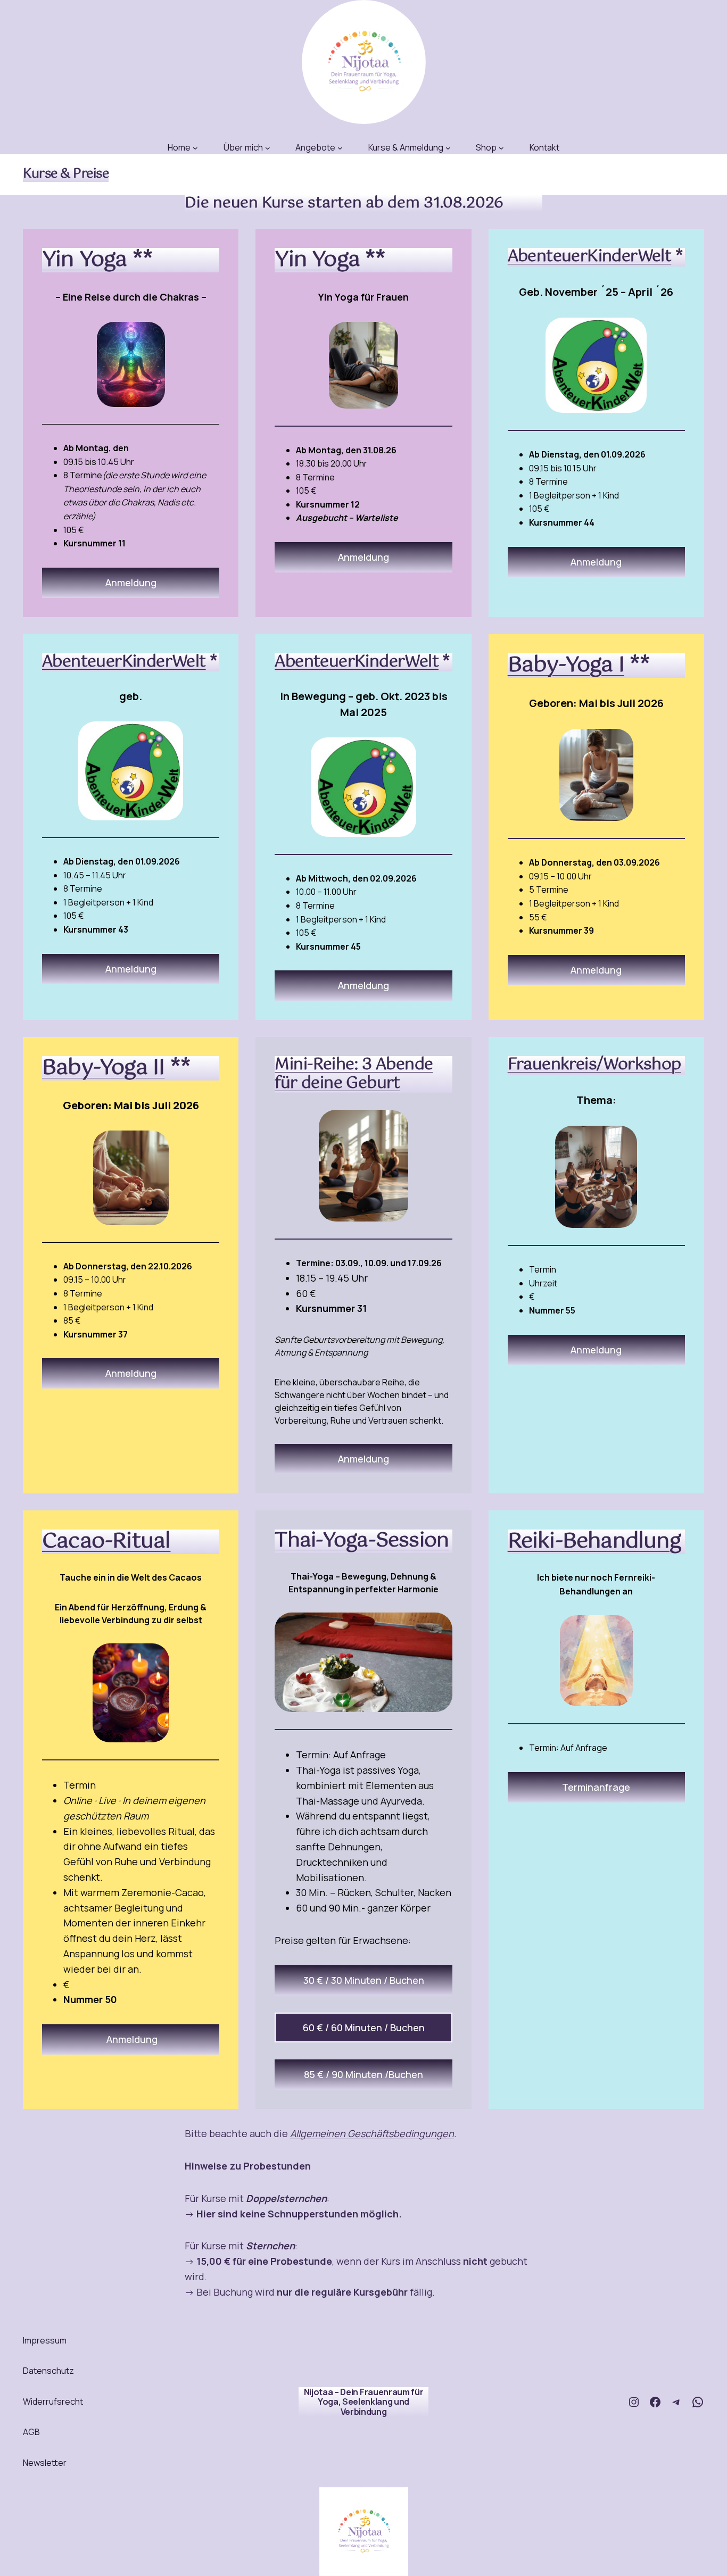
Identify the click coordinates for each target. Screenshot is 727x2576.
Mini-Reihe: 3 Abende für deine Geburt (354, 1074)
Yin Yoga (85, 260)
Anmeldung (131, 583)
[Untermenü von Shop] (501, 148)
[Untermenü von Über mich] (268, 148)
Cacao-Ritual (106, 1542)
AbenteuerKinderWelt (590, 257)
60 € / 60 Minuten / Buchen (364, 2027)
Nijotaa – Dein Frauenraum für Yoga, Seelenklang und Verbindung (364, 2402)
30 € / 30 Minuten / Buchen (364, 1980)
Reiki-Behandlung (594, 1542)
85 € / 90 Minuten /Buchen (363, 2074)
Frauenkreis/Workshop (594, 1065)
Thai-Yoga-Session (362, 1541)
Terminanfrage (596, 1787)
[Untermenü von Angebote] (340, 148)
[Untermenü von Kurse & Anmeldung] (448, 148)
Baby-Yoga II (103, 1068)
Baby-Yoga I (566, 665)
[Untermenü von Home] (195, 148)
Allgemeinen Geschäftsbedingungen (372, 2133)
